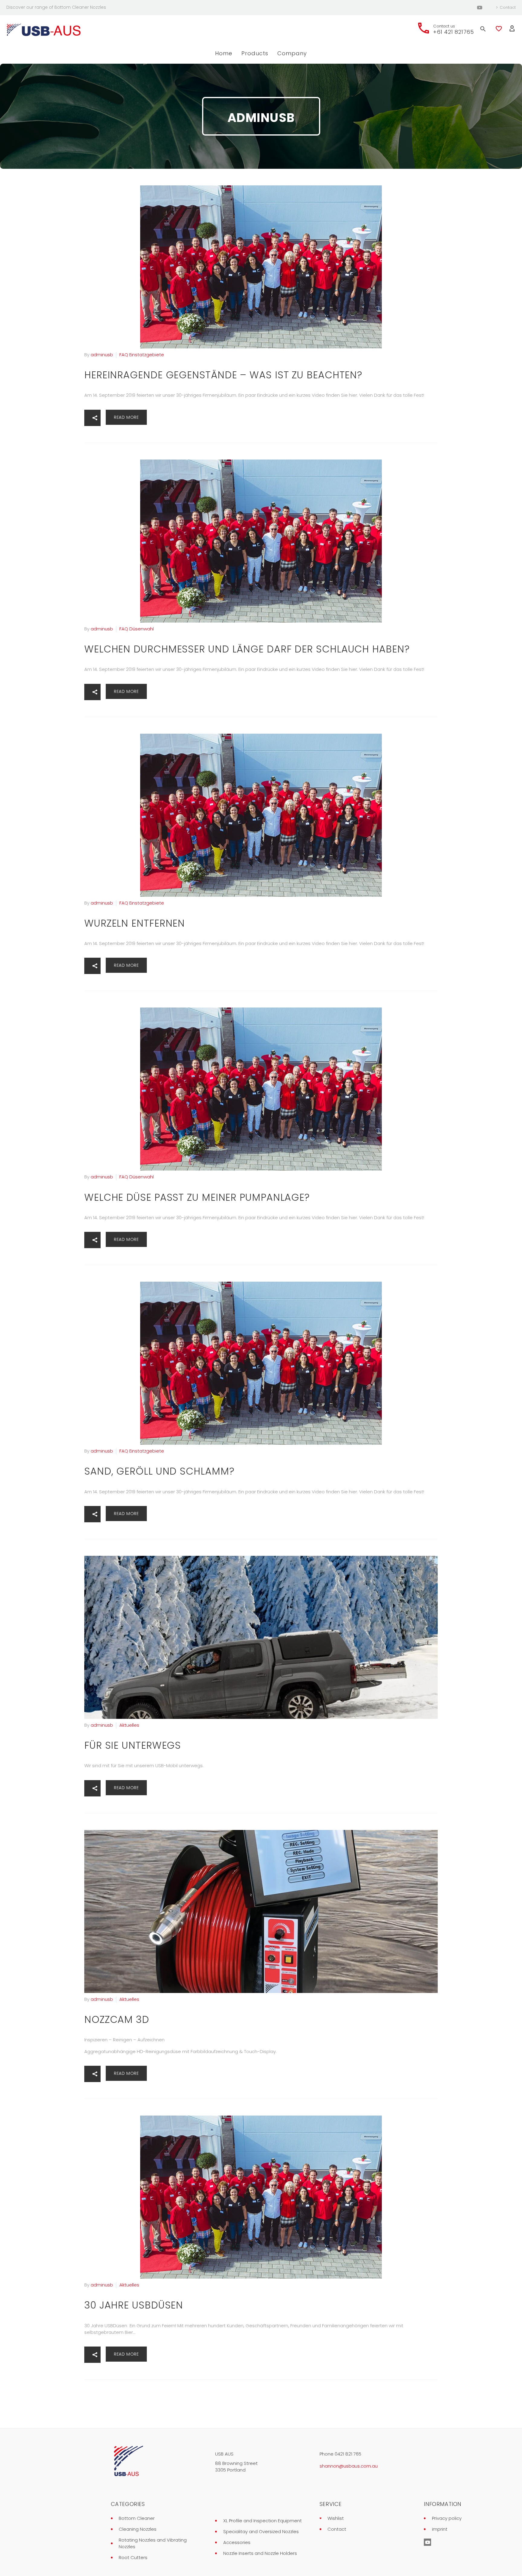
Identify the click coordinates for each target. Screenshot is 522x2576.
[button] (92, 418)
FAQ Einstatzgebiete (142, 355)
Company (292, 53)
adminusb (102, 355)
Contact (508, 7)
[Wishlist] (499, 29)
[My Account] (512, 29)
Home (224, 53)
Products (255, 53)
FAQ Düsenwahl (137, 629)
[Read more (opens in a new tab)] (445, 29)
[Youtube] (480, 8)
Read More (126, 417)
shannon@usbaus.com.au (349, 2466)
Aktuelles (129, 1725)
